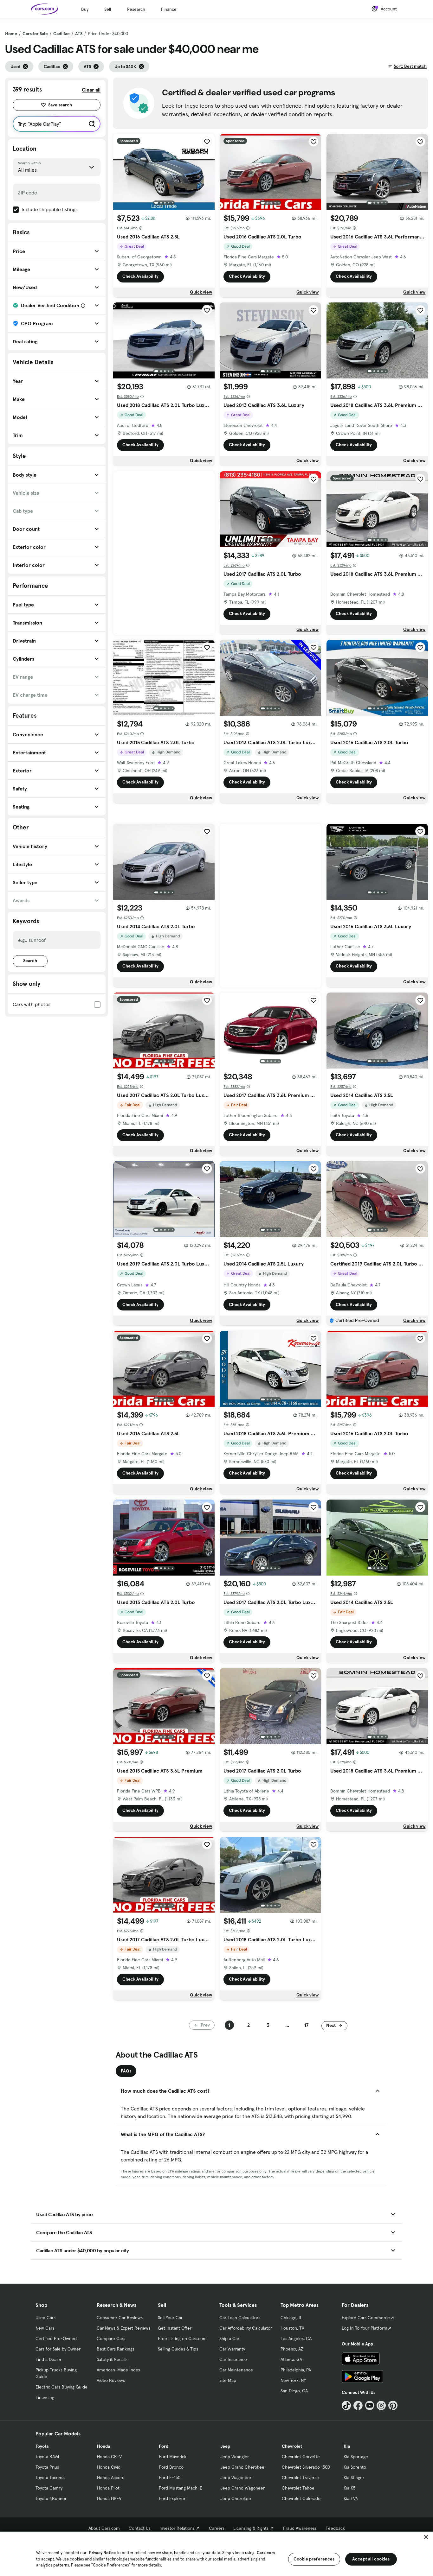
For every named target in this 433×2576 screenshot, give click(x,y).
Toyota (42, 2446)
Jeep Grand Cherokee (242, 2467)
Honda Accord (111, 2478)
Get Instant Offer (175, 2328)
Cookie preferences (314, 2559)
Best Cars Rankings (116, 2349)
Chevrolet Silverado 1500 (306, 2467)
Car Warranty (232, 2349)
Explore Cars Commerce (366, 2318)
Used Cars (45, 2318)
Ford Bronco (171, 2467)
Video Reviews (111, 2380)
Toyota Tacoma (50, 2478)
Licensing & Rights (251, 2528)
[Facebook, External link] (358, 2405)
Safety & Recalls (112, 2359)
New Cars (45, 2328)
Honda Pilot (108, 2488)
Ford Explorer (172, 2498)
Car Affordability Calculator (246, 2328)
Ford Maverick (173, 2457)
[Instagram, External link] (381, 2405)
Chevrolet (292, 2446)
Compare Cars (111, 2338)
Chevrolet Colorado (301, 2498)
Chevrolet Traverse (300, 2478)
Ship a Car (229, 2338)
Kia (347, 2446)
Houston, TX (292, 2328)
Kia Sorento (355, 2467)
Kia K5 (349, 2488)
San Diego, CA (294, 2391)
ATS (79, 34)
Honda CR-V (109, 2457)
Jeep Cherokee (236, 2498)
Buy (85, 9)
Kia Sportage (356, 2457)
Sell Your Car (170, 2318)
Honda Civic (109, 2467)
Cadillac (61, 34)
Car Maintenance (236, 2370)
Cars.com (266, 2553)
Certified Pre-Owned (56, 2338)
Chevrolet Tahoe (298, 2488)
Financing (45, 2397)
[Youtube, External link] (370, 2405)
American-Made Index (118, 2370)
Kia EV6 (351, 2498)
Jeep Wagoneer (236, 2478)
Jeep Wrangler (235, 2457)
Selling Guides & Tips (178, 2349)
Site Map (228, 2380)
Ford (164, 2446)
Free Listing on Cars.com (182, 2338)
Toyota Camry (49, 2488)
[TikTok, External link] (346, 2405)
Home (11, 34)
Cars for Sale (35, 34)
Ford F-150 (170, 2478)
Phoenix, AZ (292, 2349)
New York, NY (293, 2380)
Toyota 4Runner (51, 2498)
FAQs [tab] (126, 2071)
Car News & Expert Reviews (123, 2328)
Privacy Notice (102, 2553)
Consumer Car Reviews (120, 2318)
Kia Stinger (354, 2478)
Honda (103, 2446)
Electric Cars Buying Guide (61, 2387)
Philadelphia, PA (296, 2370)
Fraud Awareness (300, 2528)
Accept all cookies (371, 2559)
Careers (217, 2528)
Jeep (225, 2446)
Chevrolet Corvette (301, 2457)
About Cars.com (104, 2528)
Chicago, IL (291, 2318)
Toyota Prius (47, 2467)
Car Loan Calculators (240, 2318)
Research (136, 9)
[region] (217, 2553)
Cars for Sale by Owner (58, 2349)
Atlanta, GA (291, 2359)
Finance (169, 9)
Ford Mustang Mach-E (181, 2488)
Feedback (335, 2528)
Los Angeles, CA (296, 2338)
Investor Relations (177, 2528)
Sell (108, 9)
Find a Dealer (48, 2359)
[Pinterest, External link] (393, 2405)
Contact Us (140, 2528)
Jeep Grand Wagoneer (242, 2488)
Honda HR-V (109, 2498)
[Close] (426, 2537)
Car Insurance (233, 2359)
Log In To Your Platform (365, 2328)
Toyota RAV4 (47, 2457)
